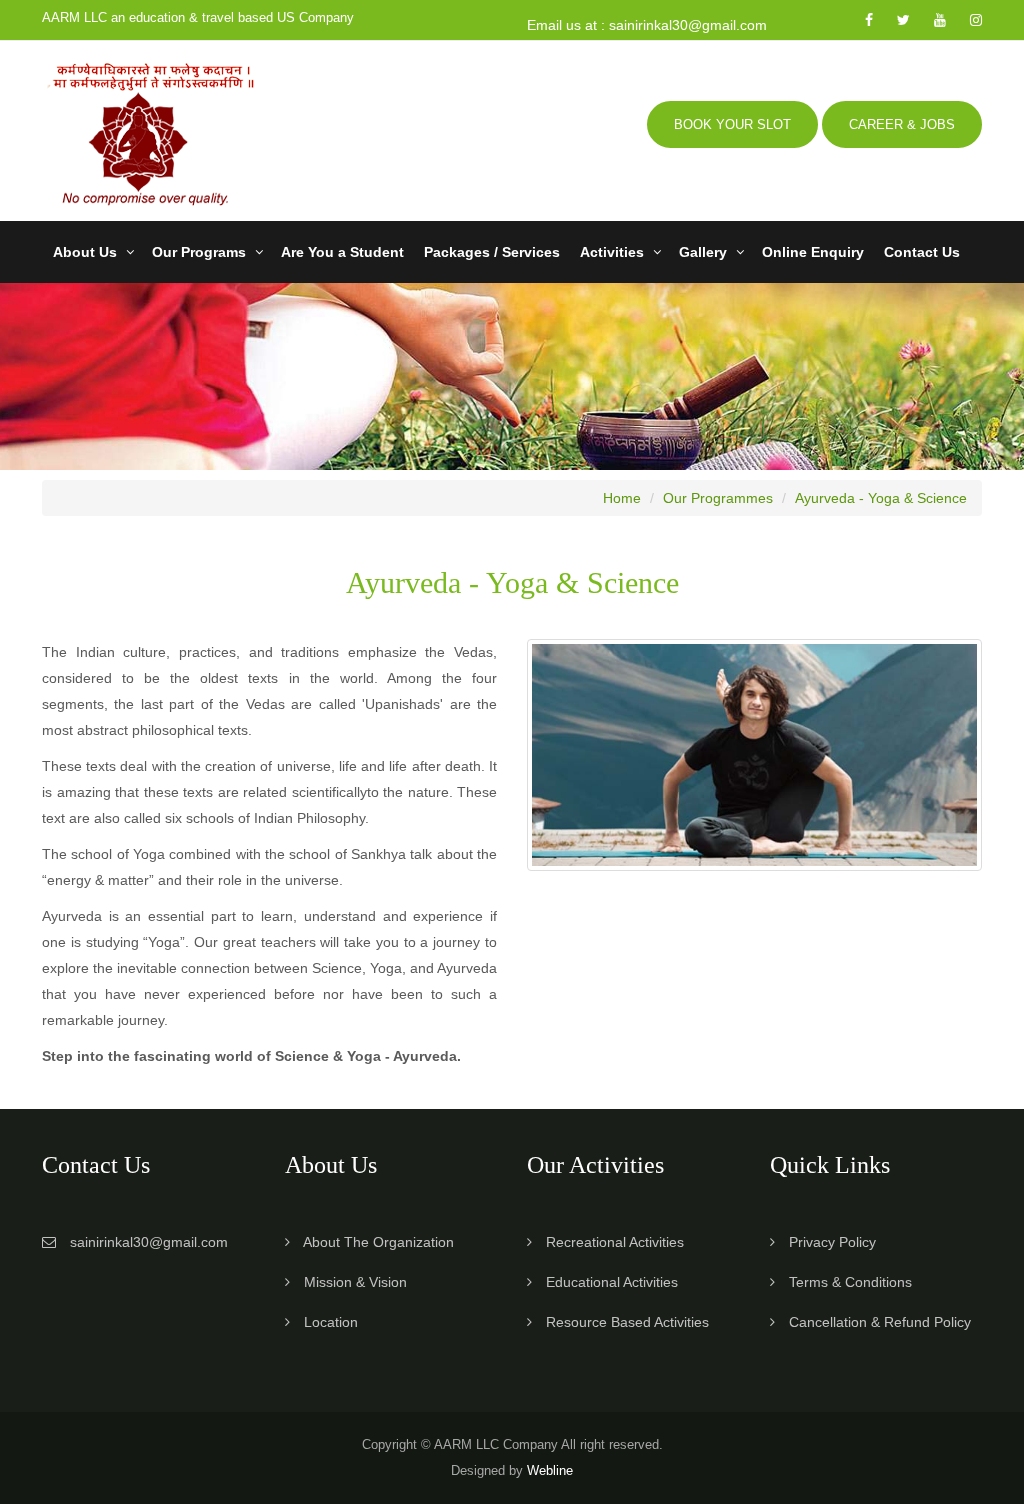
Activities (612, 252)
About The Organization (378, 1242)
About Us (85, 252)
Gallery (703, 252)
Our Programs (199, 252)
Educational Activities (612, 1282)
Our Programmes (718, 498)
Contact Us (922, 252)
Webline (550, 1470)
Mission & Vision (355, 1282)
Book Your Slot (732, 124)
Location (331, 1322)
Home (622, 498)
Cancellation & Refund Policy (880, 1322)
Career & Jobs (902, 124)
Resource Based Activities (627, 1322)
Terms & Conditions (850, 1282)
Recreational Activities (615, 1242)
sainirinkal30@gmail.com (149, 1242)
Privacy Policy (832, 1242)
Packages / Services (492, 252)
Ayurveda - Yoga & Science (881, 498)
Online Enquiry (813, 252)
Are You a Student (342, 252)
